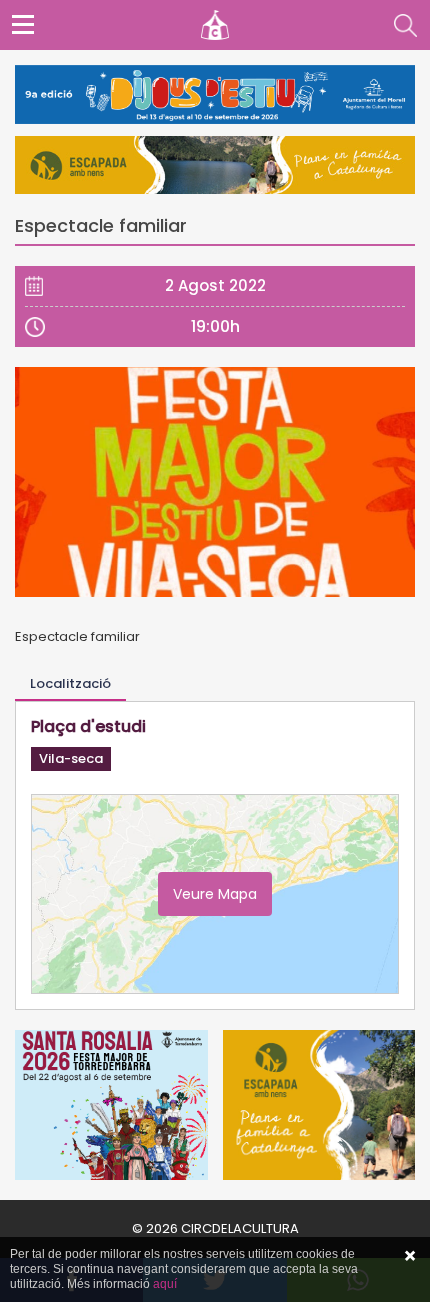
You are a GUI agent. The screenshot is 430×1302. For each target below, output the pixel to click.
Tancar (410, 1256)
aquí (165, 1284)
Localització (70, 683)
